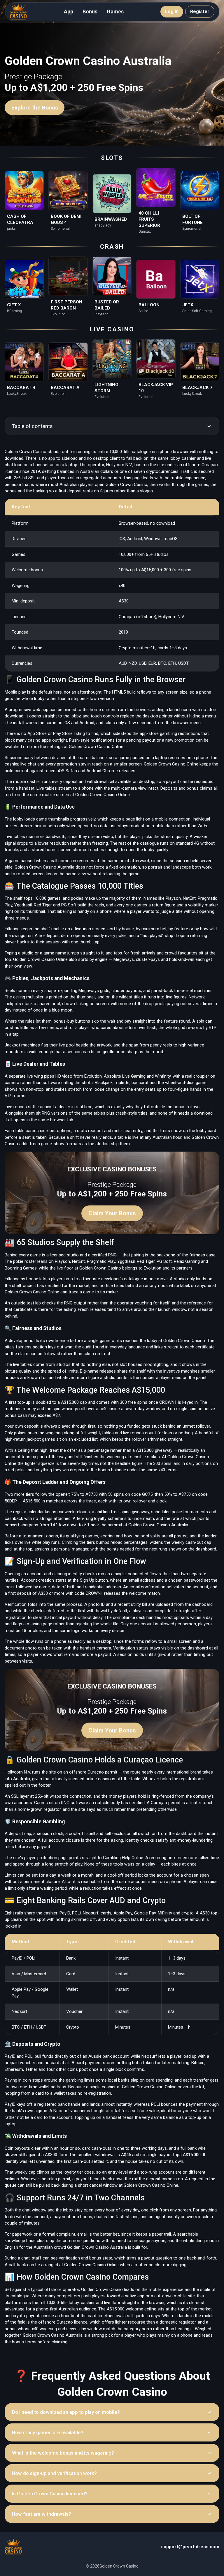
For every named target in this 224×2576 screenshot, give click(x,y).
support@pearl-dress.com (190, 2547)
